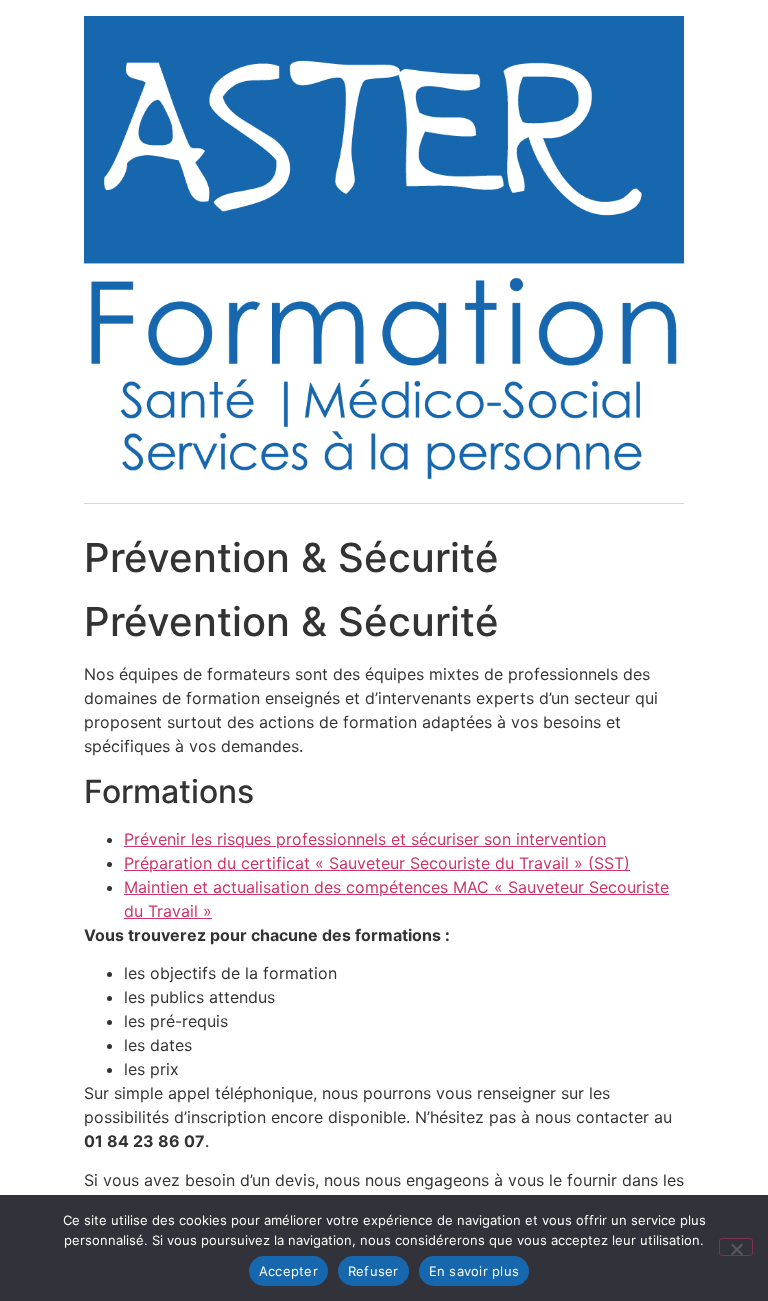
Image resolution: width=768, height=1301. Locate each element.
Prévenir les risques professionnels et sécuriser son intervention (365, 839)
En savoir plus (474, 1271)
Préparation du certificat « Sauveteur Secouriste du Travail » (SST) (377, 863)
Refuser (373, 1271)
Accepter (288, 1271)
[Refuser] (736, 1247)
